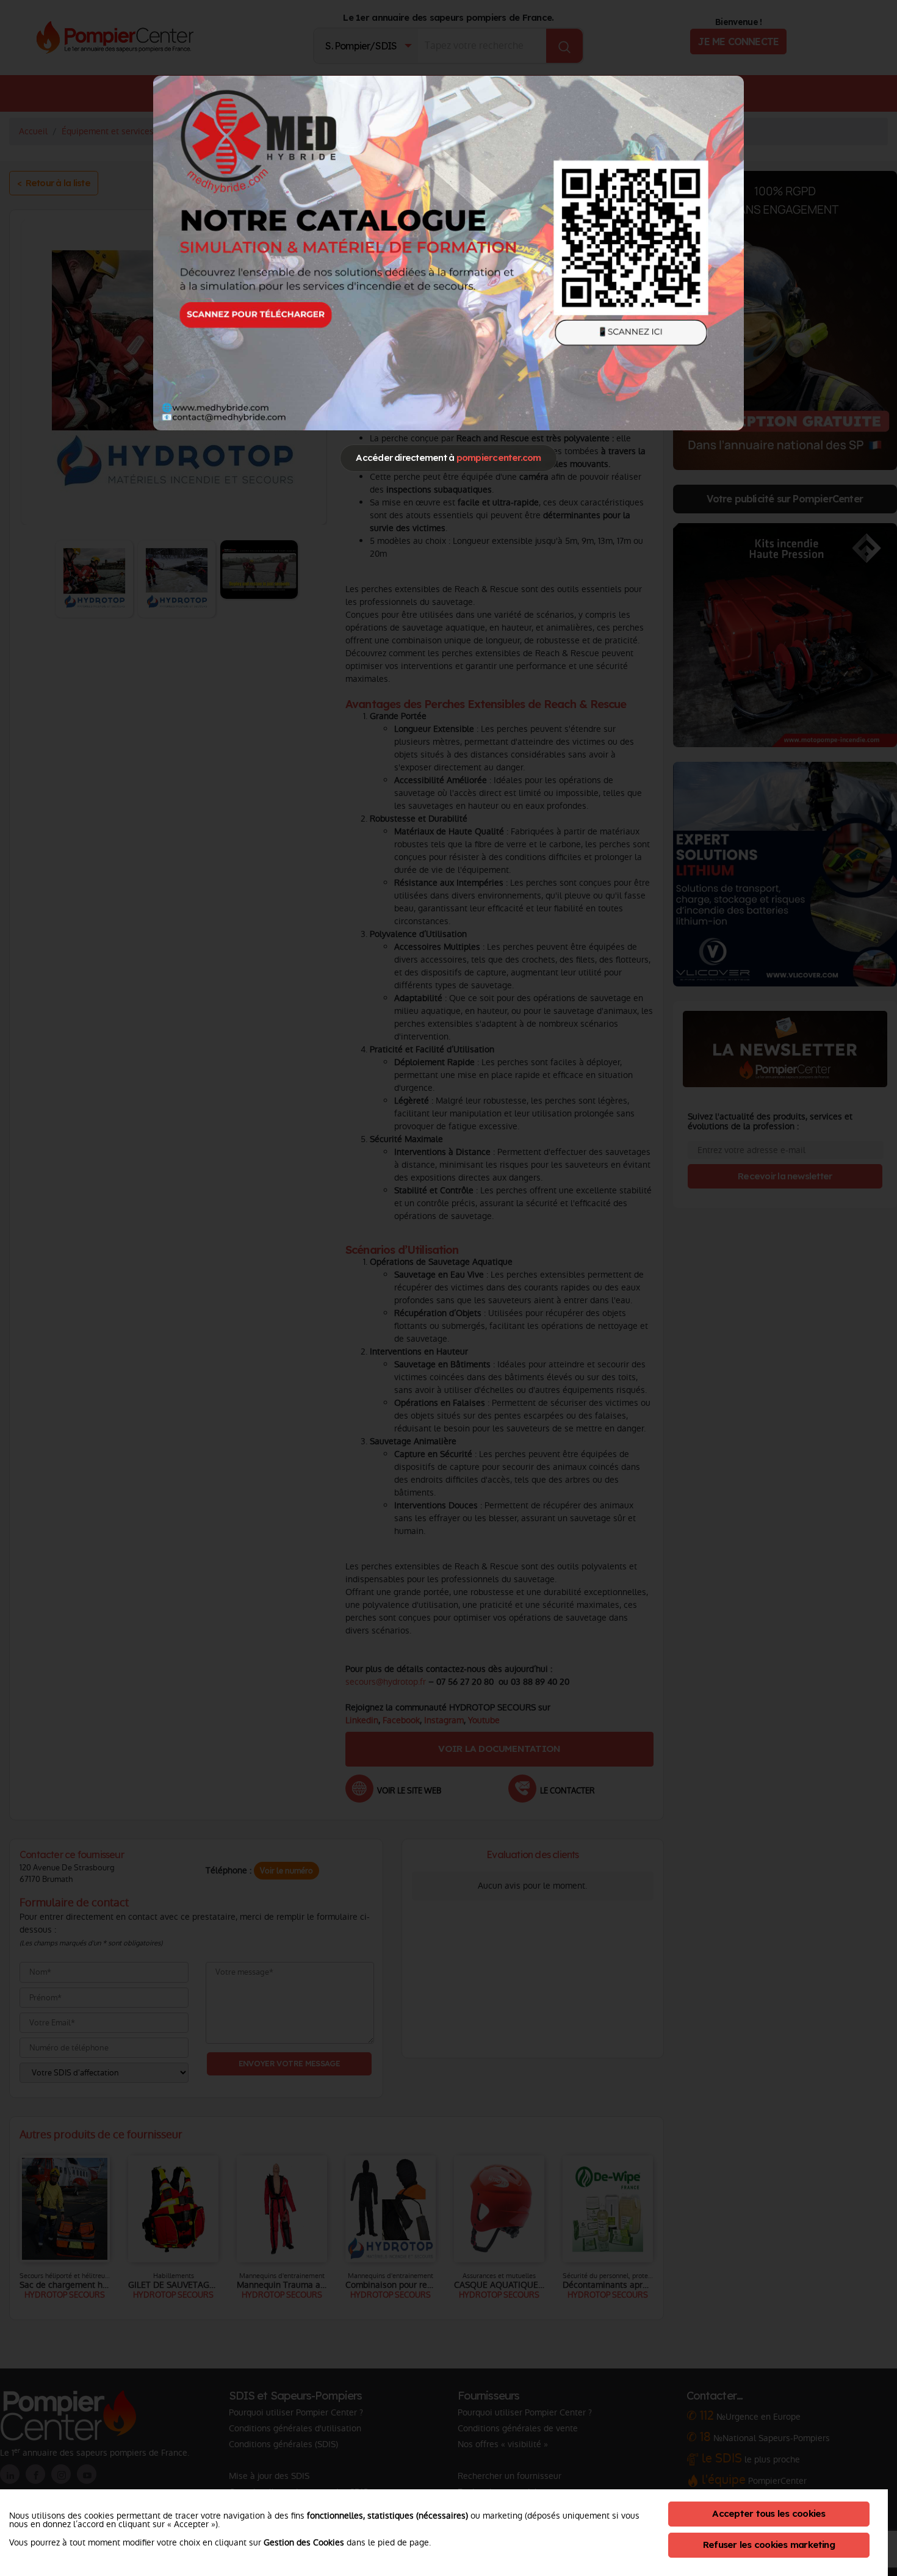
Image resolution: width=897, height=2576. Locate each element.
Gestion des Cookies (304, 2542)
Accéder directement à (448, 458)
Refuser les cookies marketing (769, 2545)
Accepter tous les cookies (769, 2513)
